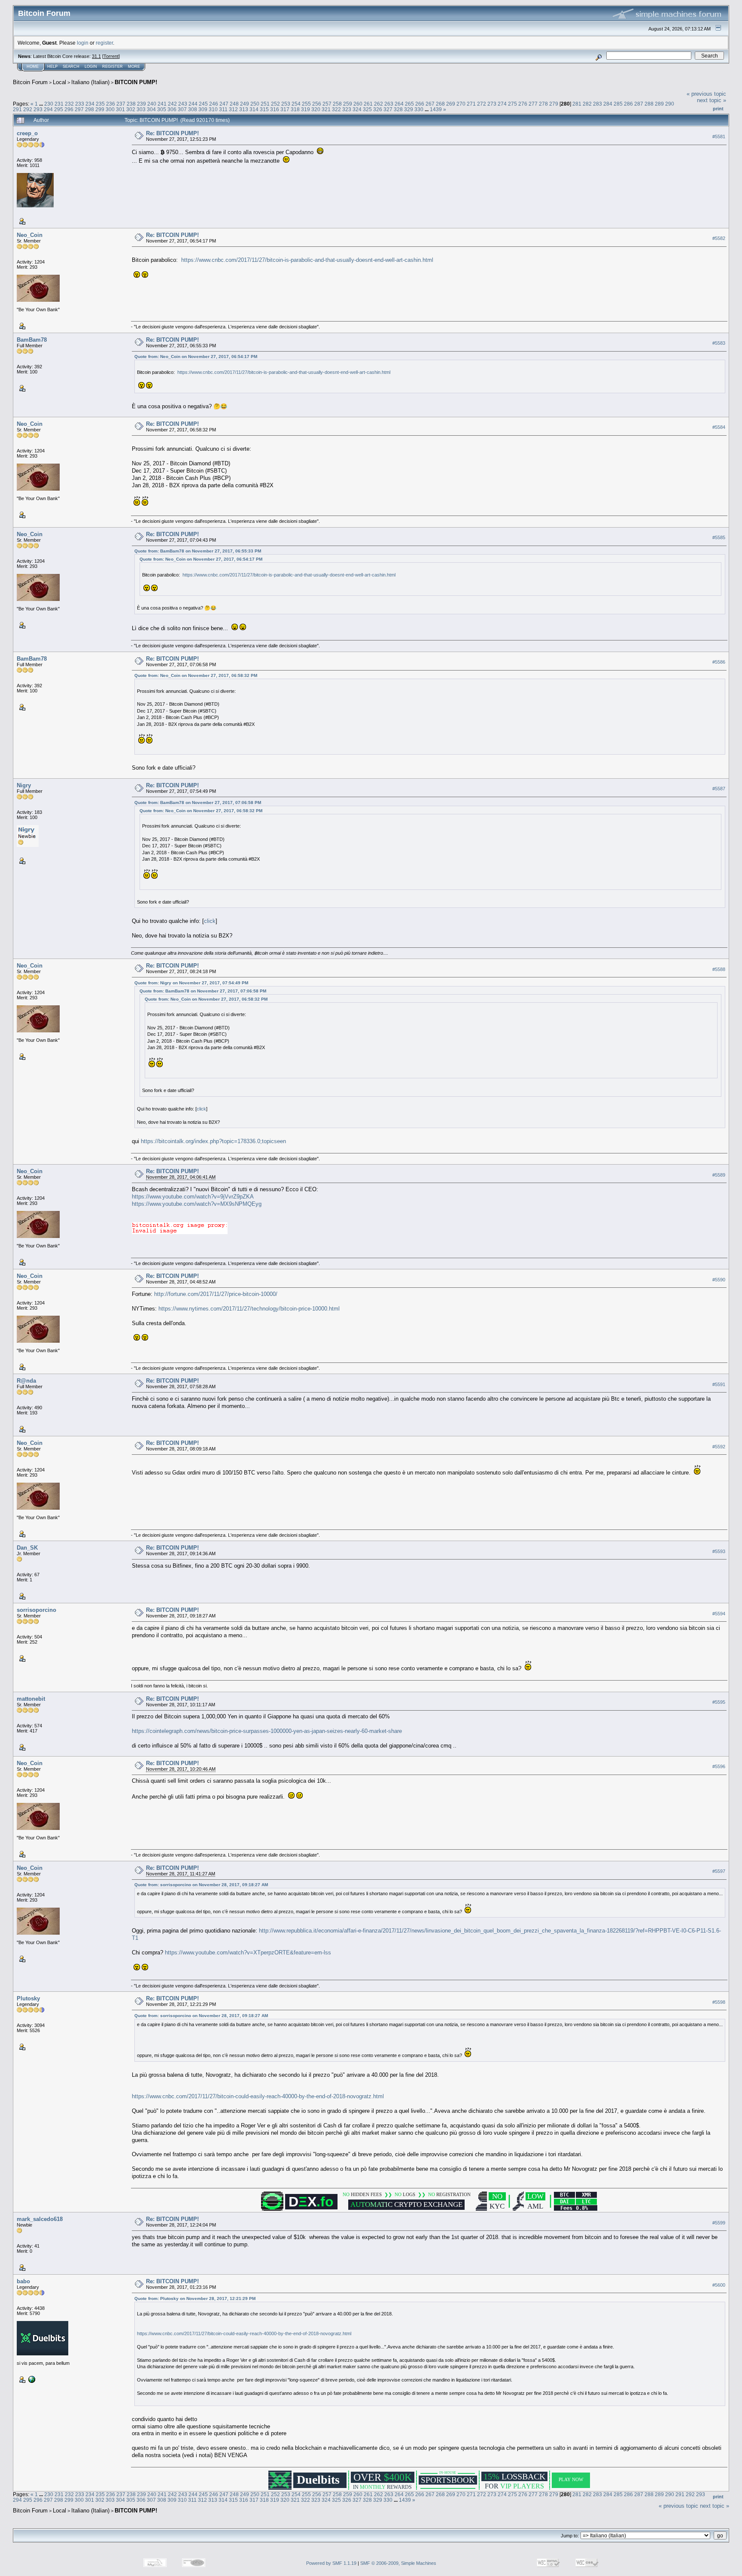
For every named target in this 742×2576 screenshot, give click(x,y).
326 (378, 109)
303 (141, 109)
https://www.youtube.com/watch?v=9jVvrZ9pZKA (193, 1197)
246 (214, 104)
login (83, 43)
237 (121, 104)
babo (23, 2281)
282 (587, 104)
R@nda (26, 1381)
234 (90, 104)
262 (379, 104)
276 (523, 104)
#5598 (719, 2002)
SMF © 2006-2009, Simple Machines (398, 2563)
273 (492, 104)
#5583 (719, 343)
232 (69, 104)
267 (430, 104)
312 (233, 109)
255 (306, 104)
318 (295, 109)
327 (388, 109)
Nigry (24, 785)
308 (193, 109)
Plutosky (28, 1998)
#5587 (719, 789)
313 (244, 109)
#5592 (719, 1447)
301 (120, 109)
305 (162, 109)
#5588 (719, 969)
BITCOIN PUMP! (136, 82)
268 (440, 104)
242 (172, 104)
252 (275, 104)
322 (336, 109)
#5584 (719, 427)
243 (183, 104)
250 (255, 104)
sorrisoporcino (36, 1610)
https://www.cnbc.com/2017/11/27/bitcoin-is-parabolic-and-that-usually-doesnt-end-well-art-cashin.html (307, 260)
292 (28, 109)
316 (275, 109)
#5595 (719, 1702)
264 (399, 104)
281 (577, 104)
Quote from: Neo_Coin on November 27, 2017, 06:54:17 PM (196, 357)
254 (296, 104)
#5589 (719, 1175)
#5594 (719, 1614)
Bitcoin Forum (30, 82)
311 (223, 109)
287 (639, 104)
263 (389, 104)
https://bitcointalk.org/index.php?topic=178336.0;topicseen (213, 1141)
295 (59, 109)
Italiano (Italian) (90, 82)
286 (628, 104)
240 (152, 104)
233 (80, 104)
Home (33, 67)
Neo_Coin (30, 235)
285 (618, 104)
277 (533, 104)
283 (598, 104)
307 (182, 109)
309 (203, 109)
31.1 (96, 56)
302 (131, 109)
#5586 (719, 662)
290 (670, 104)
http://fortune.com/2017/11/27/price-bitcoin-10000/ (216, 1294)
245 (203, 104)
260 (358, 104)
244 (193, 104)
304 (151, 109)
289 (659, 104)
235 (100, 104)
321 (326, 109)
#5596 (719, 1766)
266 (420, 104)
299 (100, 109)
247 (224, 104)
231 (59, 104)
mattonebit (31, 1699)
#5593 (719, 1551)
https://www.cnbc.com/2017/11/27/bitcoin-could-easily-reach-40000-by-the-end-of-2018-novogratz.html (258, 2096)
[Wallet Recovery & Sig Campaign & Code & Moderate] (31, 2379)
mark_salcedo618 (40, 2219)
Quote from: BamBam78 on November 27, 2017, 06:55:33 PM (198, 551)
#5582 (719, 238)
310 (213, 109)
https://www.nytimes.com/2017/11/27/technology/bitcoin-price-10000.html (249, 1309)
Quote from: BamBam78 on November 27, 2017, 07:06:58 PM (198, 803)
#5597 (719, 1871)
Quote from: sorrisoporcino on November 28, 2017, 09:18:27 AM (201, 1885)
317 (285, 109)
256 (317, 104)
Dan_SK (27, 1548)
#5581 (719, 137)
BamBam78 (32, 340)
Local (59, 82)
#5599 (719, 2223)
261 (368, 104)
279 (554, 104)
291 (17, 109)
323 (347, 109)
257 (327, 104)
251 (265, 104)
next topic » (712, 100)
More (134, 67)
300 (110, 109)
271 (471, 104)
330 (419, 109)
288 (649, 104)
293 (38, 109)
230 (49, 104)
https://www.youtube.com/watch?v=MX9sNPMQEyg (197, 1204)
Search (71, 67)
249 (245, 104)
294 (48, 109)
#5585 (719, 537)
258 (337, 104)
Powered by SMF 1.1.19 (331, 2563)
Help (52, 67)
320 (316, 109)
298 (90, 109)
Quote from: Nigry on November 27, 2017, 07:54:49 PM (191, 983)
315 (264, 109)
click (210, 921)
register (104, 43)
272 (482, 104)
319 (306, 109)
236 (111, 104)
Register (113, 67)
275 (512, 104)
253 (286, 104)
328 (398, 109)
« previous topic (706, 94)
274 (502, 104)
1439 (436, 109)
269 (451, 104)
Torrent (111, 56)
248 (234, 104)
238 (131, 104)
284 (608, 104)
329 (409, 109)
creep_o (27, 133)
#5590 (719, 1280)
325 (367, 109)
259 (348, 104)
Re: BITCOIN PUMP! (172, 133)
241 (162, 104)
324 (357, 109)
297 (79, 109)
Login (91, 67)
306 (172, 109)
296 (69, 109)
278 (543, 104)
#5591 (719, 1384)
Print (718, 109)
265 (409, 104)
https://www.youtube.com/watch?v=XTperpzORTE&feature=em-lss (248, 1952)
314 (254, 109)
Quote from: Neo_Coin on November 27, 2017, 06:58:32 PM (196, 675)
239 (141, 104)
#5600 (719, 2285)
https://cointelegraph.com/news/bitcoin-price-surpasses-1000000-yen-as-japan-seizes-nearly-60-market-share (267, 1731)
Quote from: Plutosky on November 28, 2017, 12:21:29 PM (195, 2298)
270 (461, 104)
